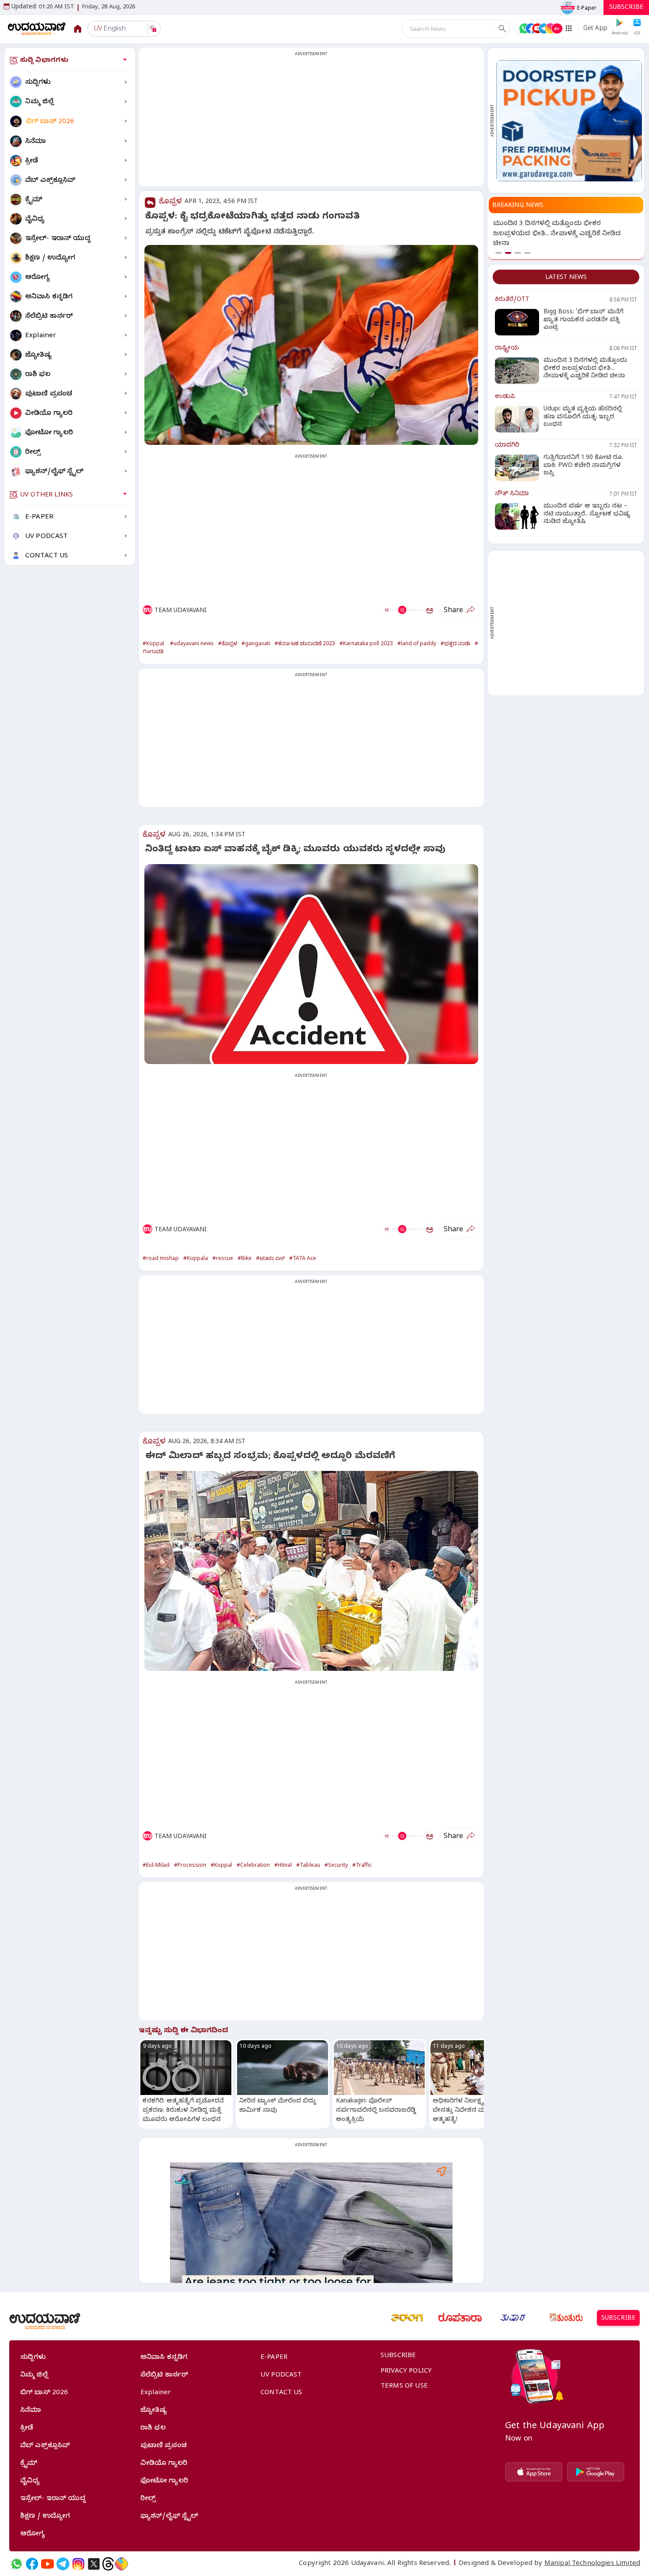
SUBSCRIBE (626, 8)
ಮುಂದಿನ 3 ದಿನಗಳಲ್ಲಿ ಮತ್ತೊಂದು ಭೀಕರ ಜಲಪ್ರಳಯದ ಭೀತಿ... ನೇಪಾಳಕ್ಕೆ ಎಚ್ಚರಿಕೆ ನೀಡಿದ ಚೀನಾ (557, 234)
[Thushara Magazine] (513, 2318)
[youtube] (47, 2564)
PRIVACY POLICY (406, 2372)
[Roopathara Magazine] (460, 2318)
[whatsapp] (17, 2564)
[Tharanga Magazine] (407, 2318)
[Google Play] (596, 2472)
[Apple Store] (534, 2472)
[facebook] (32, 2564)
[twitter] (94, 2564)
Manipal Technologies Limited (592, 2564)
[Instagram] (78, 2564)
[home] (37, 28)
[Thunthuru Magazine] (566, 2318)
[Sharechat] (121, 2564)
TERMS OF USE (404, 2387)
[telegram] (63, 2564)
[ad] (569, 121)
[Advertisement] (311, 122)
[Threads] (108, 2564)
